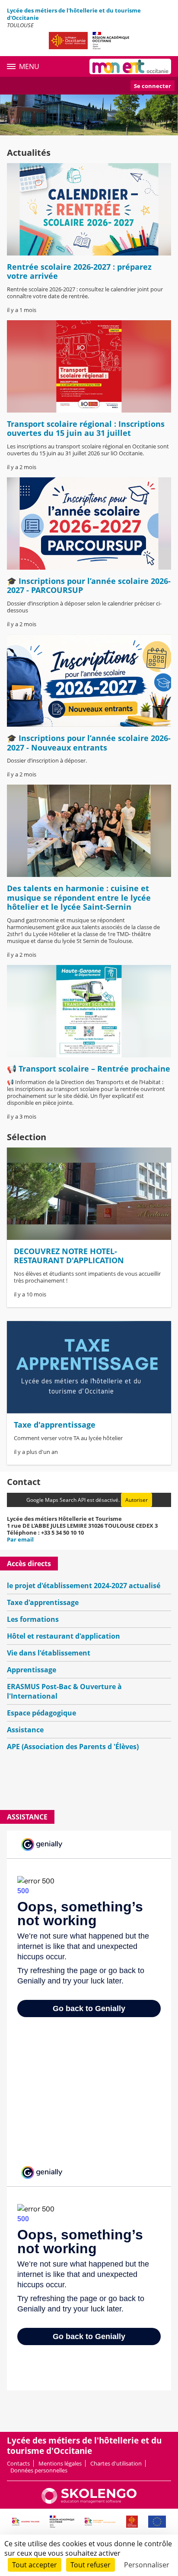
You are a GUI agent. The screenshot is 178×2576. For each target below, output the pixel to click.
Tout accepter (35, 2565)
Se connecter (153, 86)
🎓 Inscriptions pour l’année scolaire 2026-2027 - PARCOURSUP (89, 586)
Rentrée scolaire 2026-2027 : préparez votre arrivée (79, 271)
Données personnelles (39, 2470)
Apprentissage (32, 1670)
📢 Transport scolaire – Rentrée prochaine (89, 1069)
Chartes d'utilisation (116, 2463)
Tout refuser (91, 2565)
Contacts (18, 2463)
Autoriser (137, 1500)
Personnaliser (147, 2565)
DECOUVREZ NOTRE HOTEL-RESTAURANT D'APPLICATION (69, 1256)
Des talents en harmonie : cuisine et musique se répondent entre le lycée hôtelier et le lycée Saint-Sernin (79, 897)
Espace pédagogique (41, 1713)
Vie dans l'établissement (49, 1653)
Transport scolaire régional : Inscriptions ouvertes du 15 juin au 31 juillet (86, 429)
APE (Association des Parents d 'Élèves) (73, 1747)
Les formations (33, 1619)
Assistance (25, 1730)
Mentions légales (60, 2463)
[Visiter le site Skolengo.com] (89, 2502)
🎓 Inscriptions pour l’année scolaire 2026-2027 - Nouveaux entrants (89, 743)
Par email (20, 1539)
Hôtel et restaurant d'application (64, 1636)
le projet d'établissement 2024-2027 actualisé (84, 1586)
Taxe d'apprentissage (55, 1425)
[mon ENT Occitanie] (130, 66)
